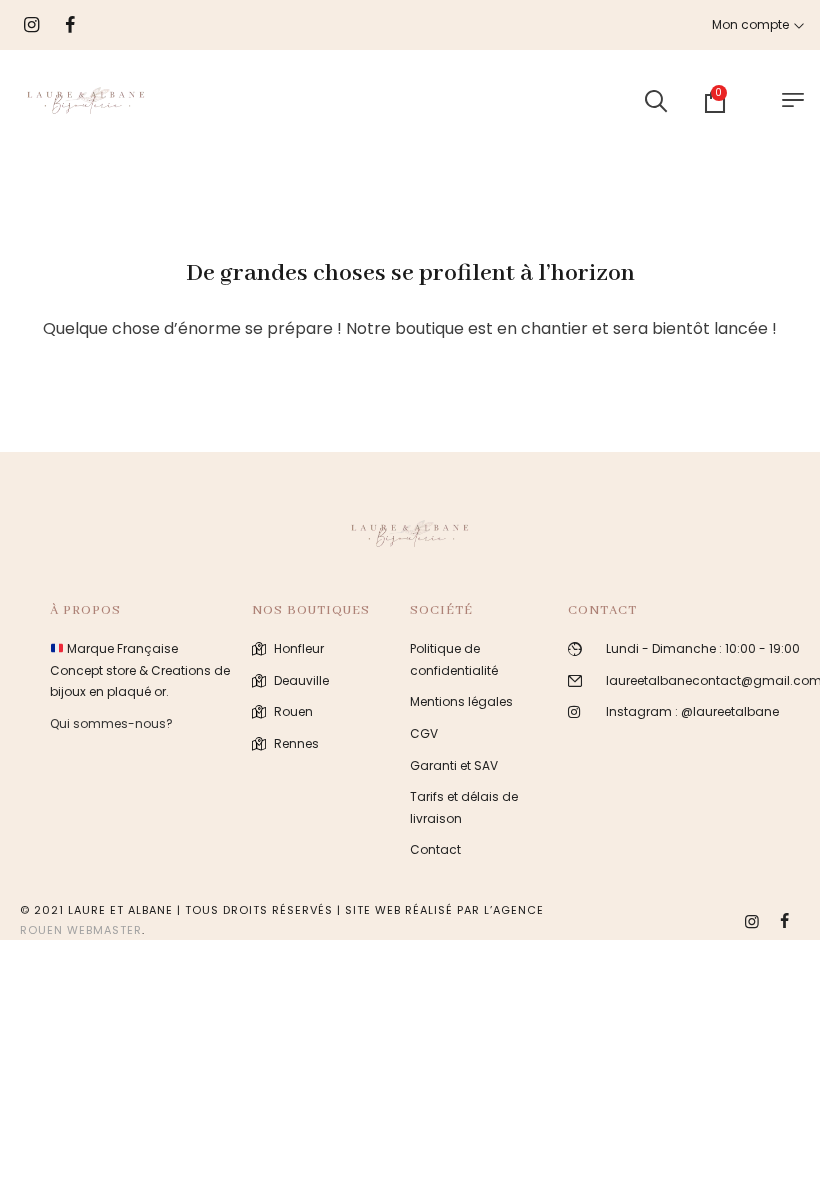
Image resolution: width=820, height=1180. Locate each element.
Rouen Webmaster (81, 930)
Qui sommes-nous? (111, 723)
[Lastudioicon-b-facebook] (784, 921)
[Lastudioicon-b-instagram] (752, 921)
